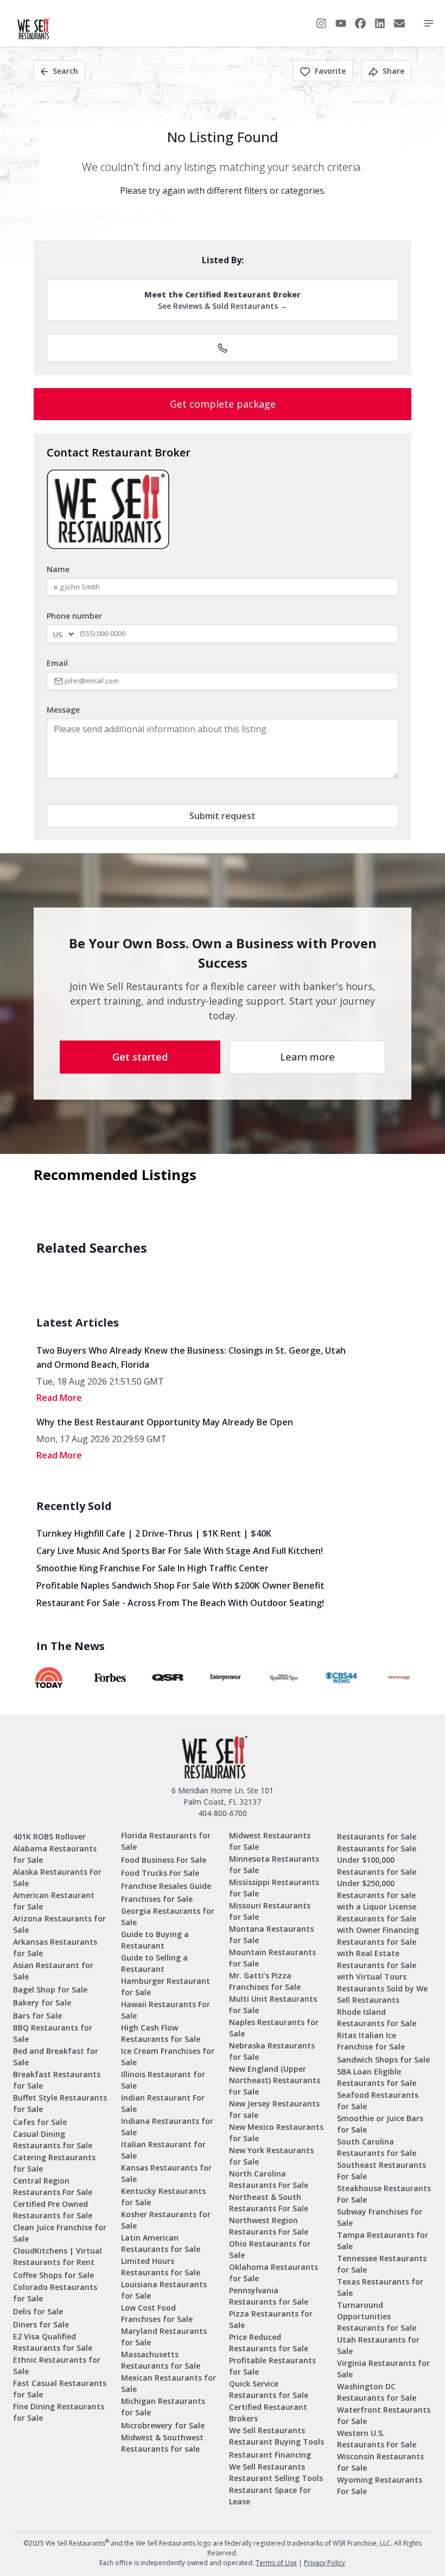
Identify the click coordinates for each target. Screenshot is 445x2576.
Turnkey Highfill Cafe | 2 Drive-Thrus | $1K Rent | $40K (154, 1533)
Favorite (330, 71)
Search (65, 71)
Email (57, 663)
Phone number (74, 616)
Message (63, 710)
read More (59, 1398)
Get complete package (223, 404)
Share (393, 71)
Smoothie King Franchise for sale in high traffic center (152, 1568)
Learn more (307, 1057)
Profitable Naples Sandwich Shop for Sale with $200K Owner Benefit (180, 1585)
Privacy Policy (325, 2563)
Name (58, 569)
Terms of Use (276, 2563)
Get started (140, 1057)
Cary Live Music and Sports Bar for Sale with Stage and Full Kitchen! (180, 1551)
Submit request (223, 816)
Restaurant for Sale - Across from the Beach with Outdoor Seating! (180, 1603)
